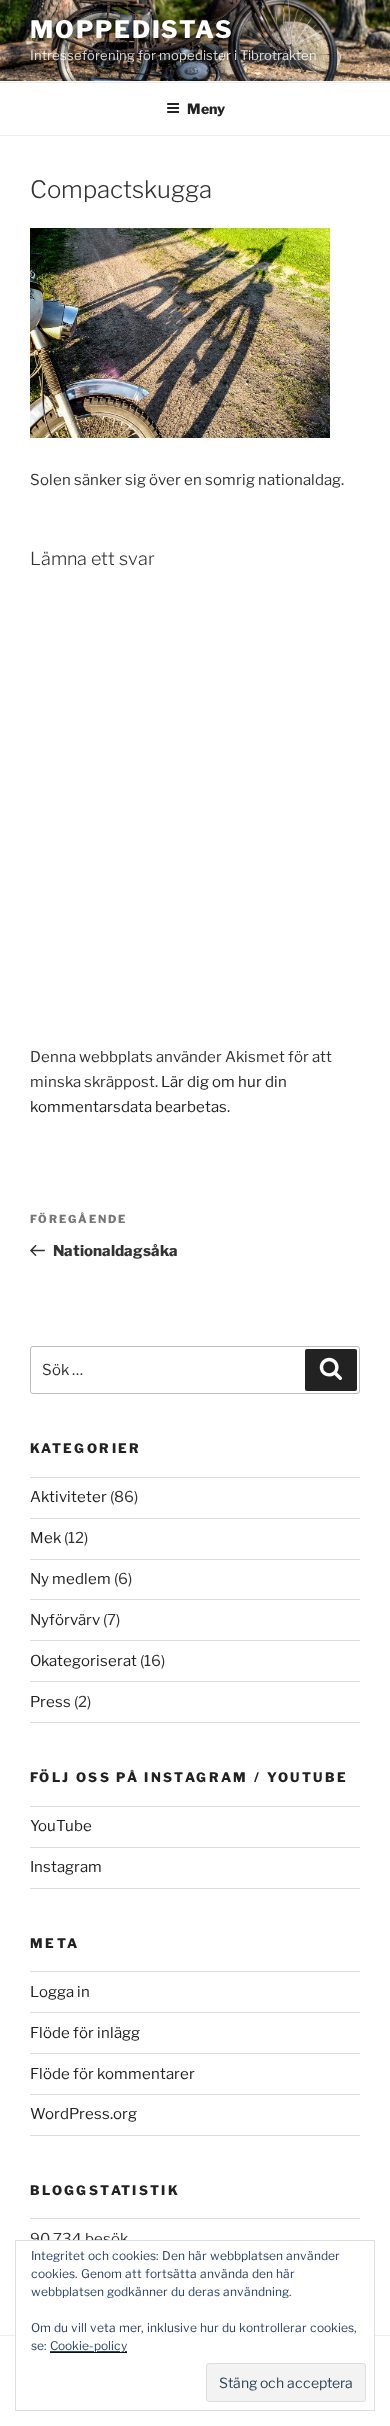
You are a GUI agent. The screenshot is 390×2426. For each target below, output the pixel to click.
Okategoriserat (83, 1661)
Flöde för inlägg (85, 2033)
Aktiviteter (68, 1497)
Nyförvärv (65, 1620)
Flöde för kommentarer (112, 2074)
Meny (206, 108)
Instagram (66, 1867)
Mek (45, 1538)
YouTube (61, 1826)
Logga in (60, 1992)
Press (50, 1702)
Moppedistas (132, 29)
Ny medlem (70, 1579)
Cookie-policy (88, 2345)
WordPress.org (83, 2114)
